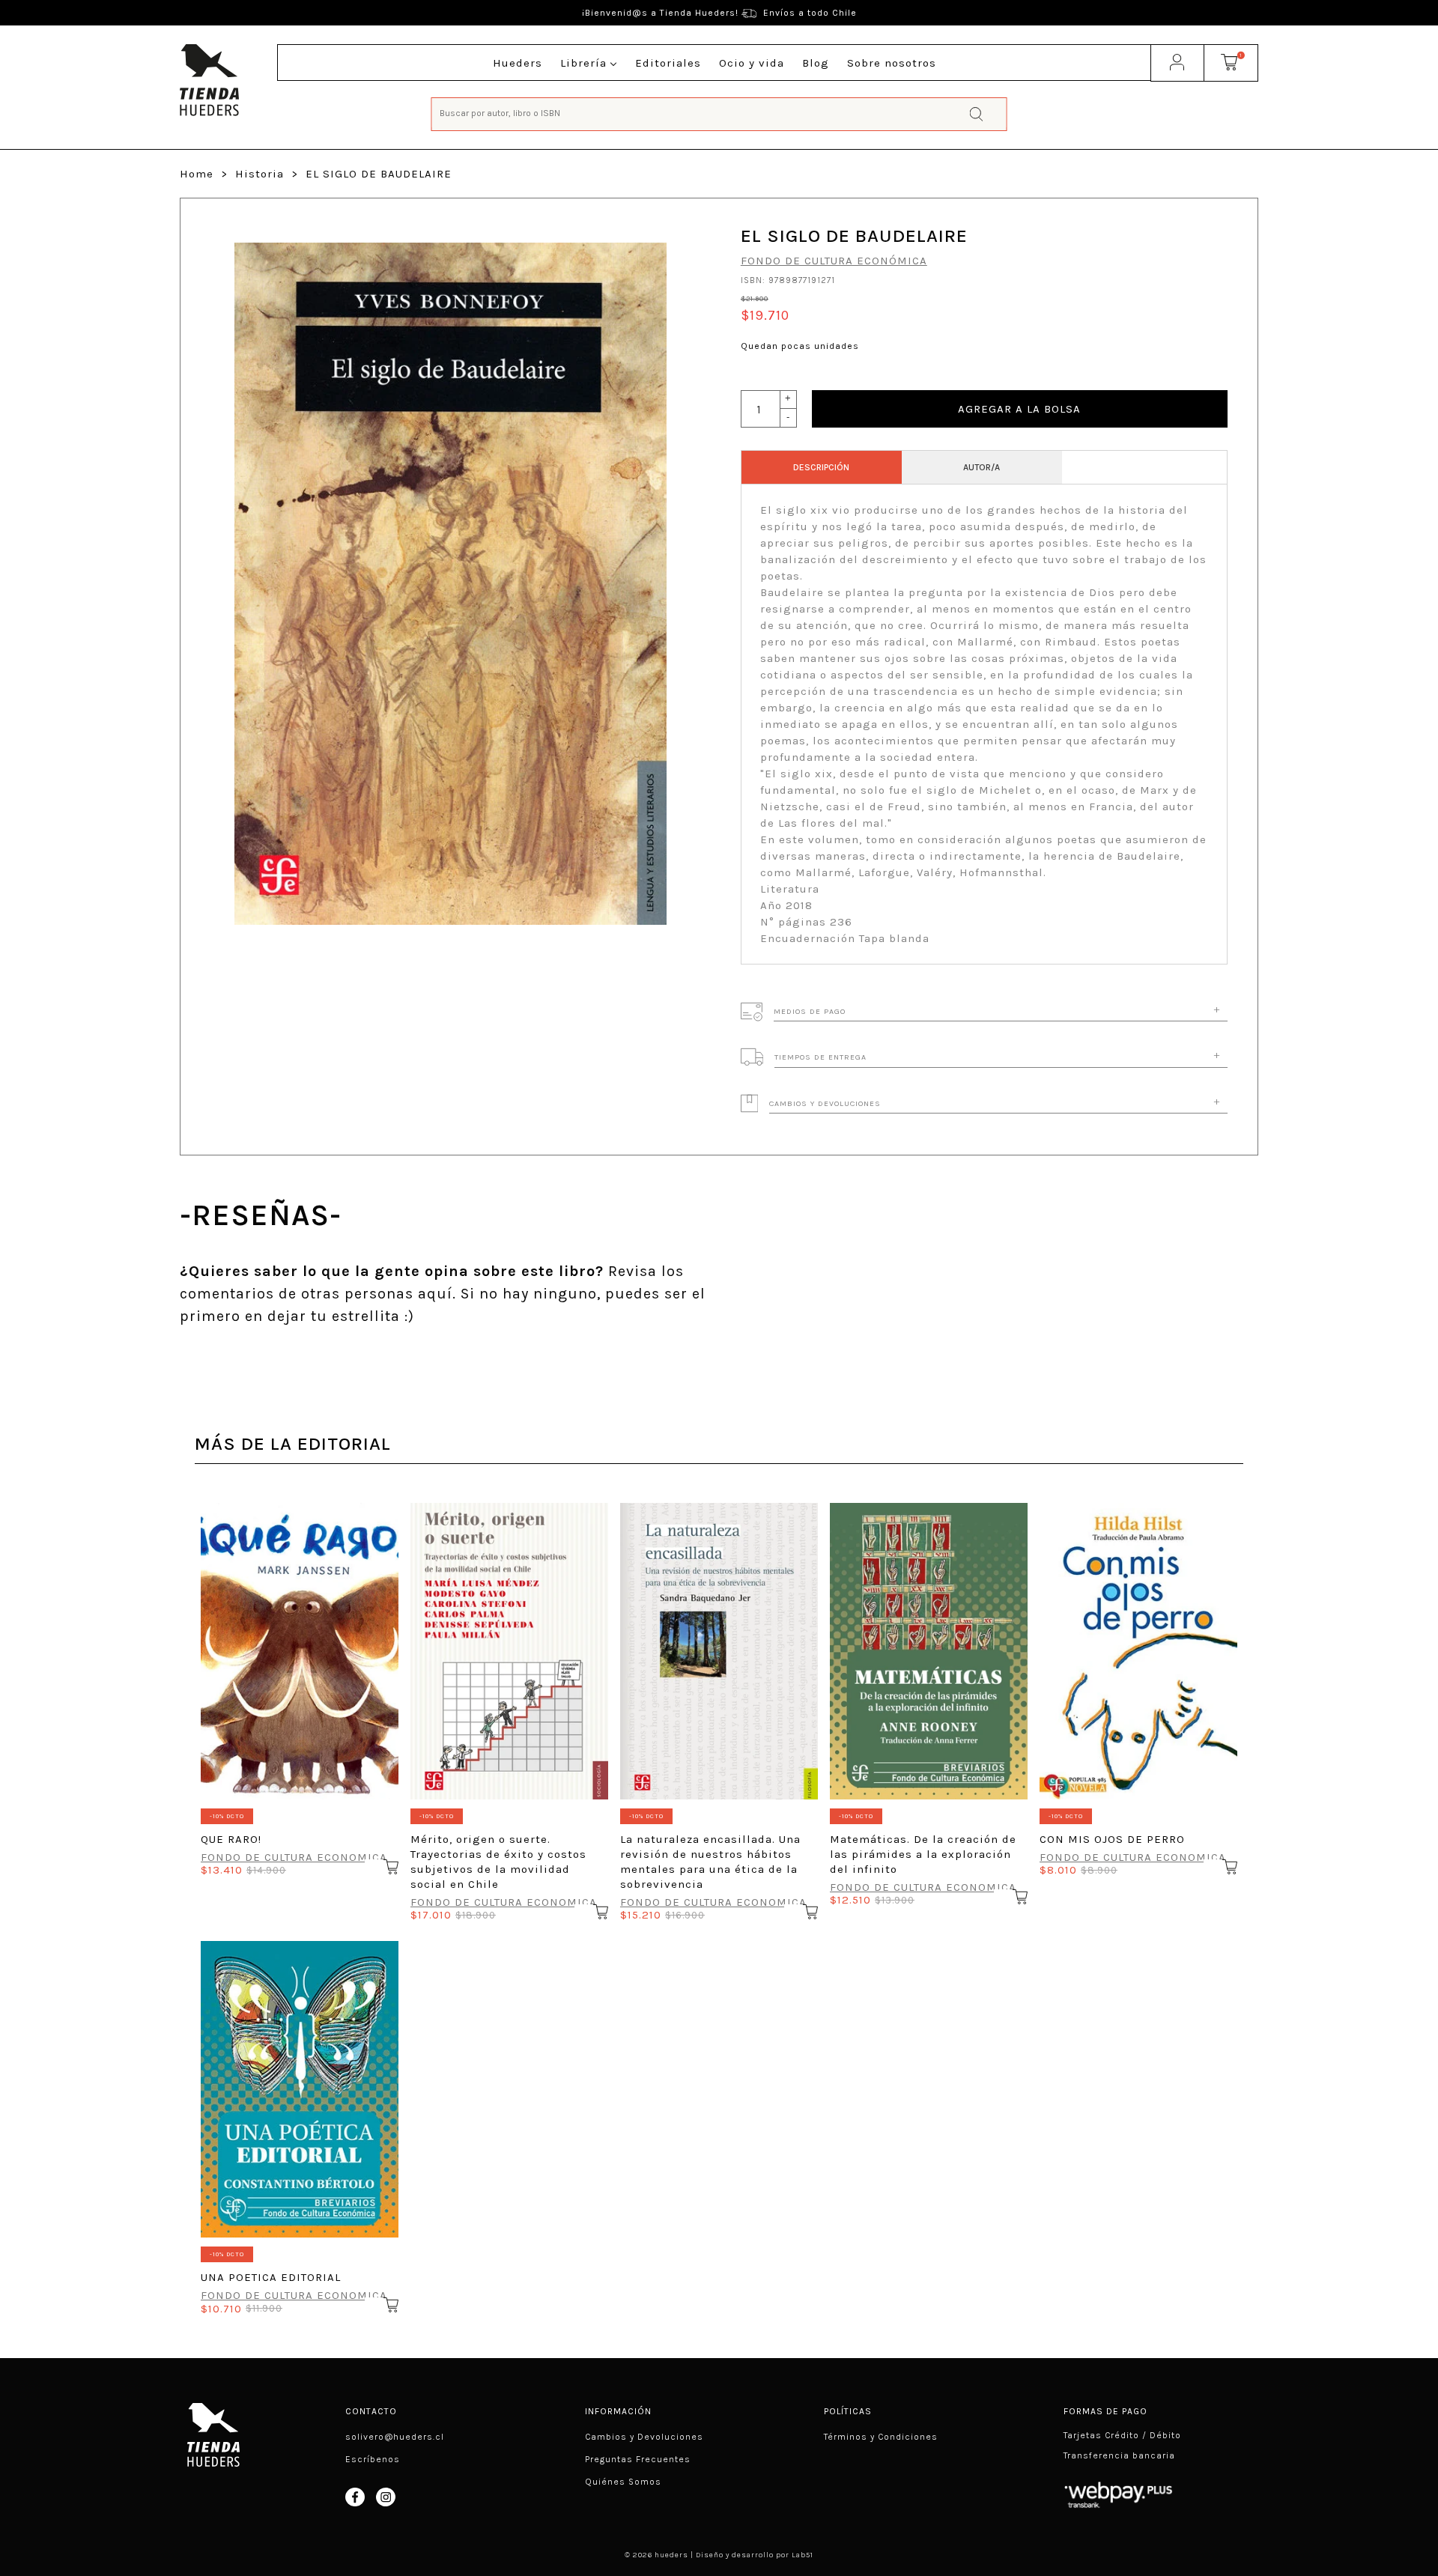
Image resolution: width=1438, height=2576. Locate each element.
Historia (260, 174)
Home (197, 174)
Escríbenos (373, 2459)
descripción (821, 467)
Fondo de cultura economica (294, 1857)
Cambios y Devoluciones (644, 2437)
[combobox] (719, 113)
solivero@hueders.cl (395, 2437)
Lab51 (803, 2555)
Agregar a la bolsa (1019, 409)
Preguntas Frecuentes (638, 2459)
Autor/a (982, 467)
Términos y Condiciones (881, 2437)
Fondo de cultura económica (834, 261)
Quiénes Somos (623, 2482)
